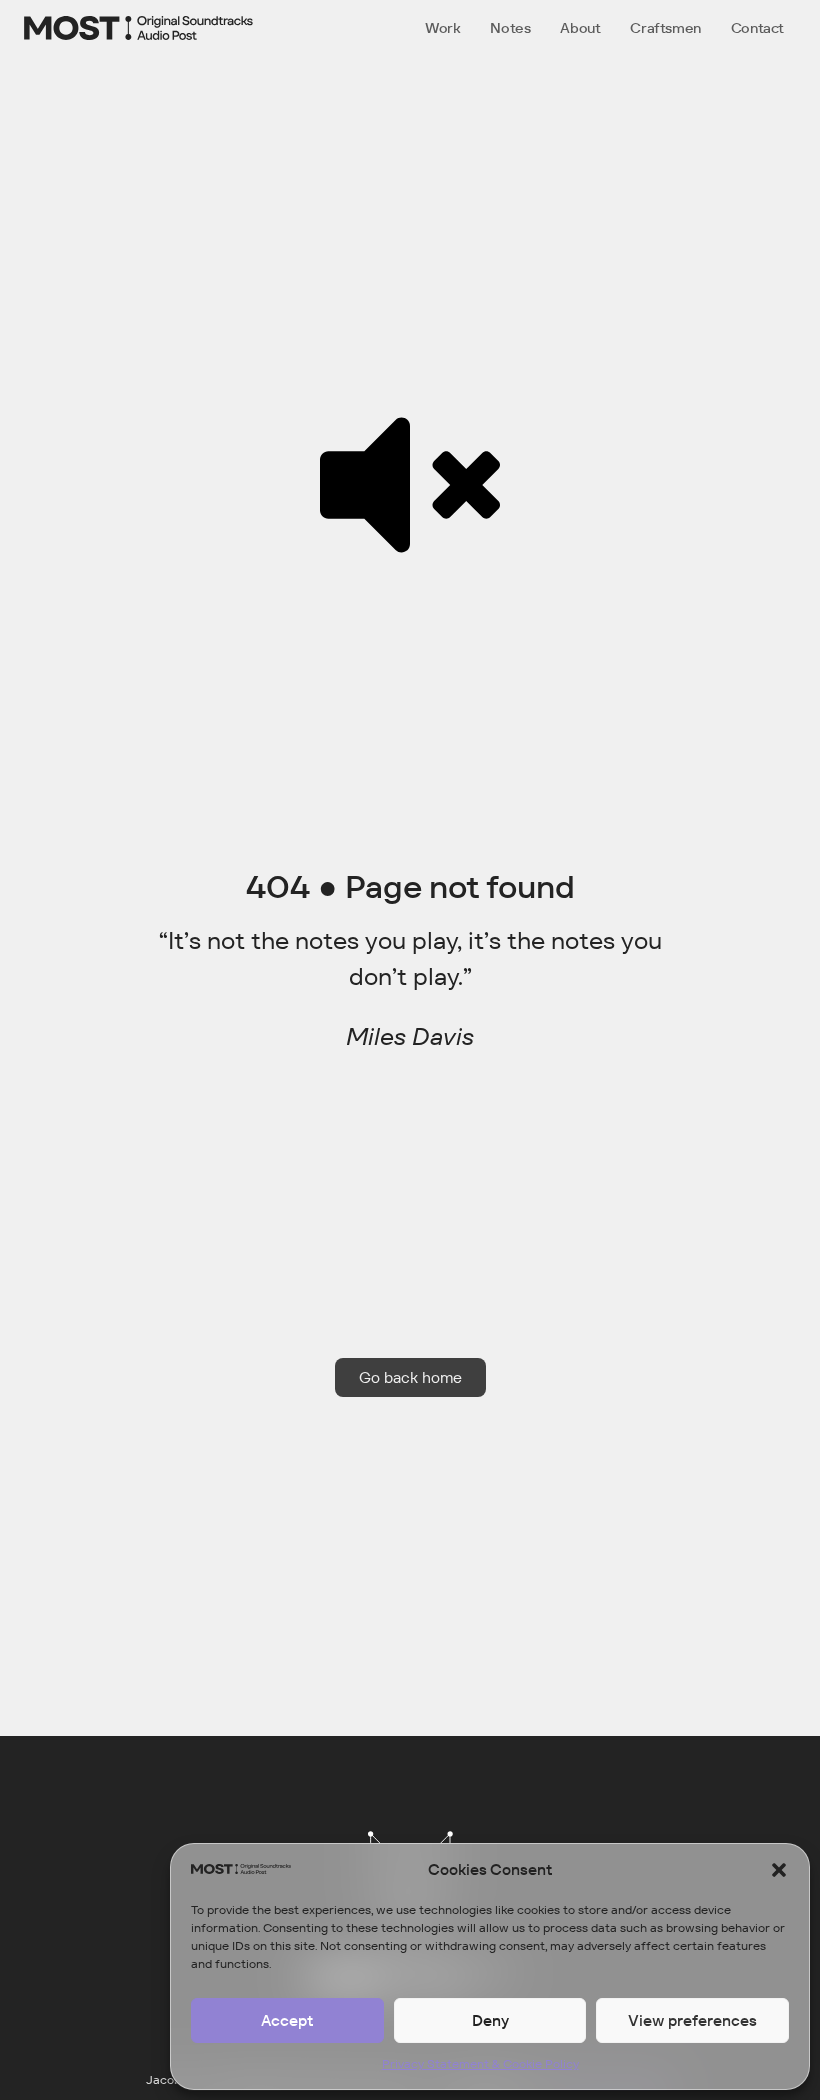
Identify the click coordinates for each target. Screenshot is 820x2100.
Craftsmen (665, 28)
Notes (510, 28)
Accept (287, 2020)
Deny (490, 2020)
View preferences (692, 2020)
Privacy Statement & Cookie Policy (480, 2063)
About (580, 28)
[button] (779, 1870)
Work (442, 28)
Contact (757, 28)
